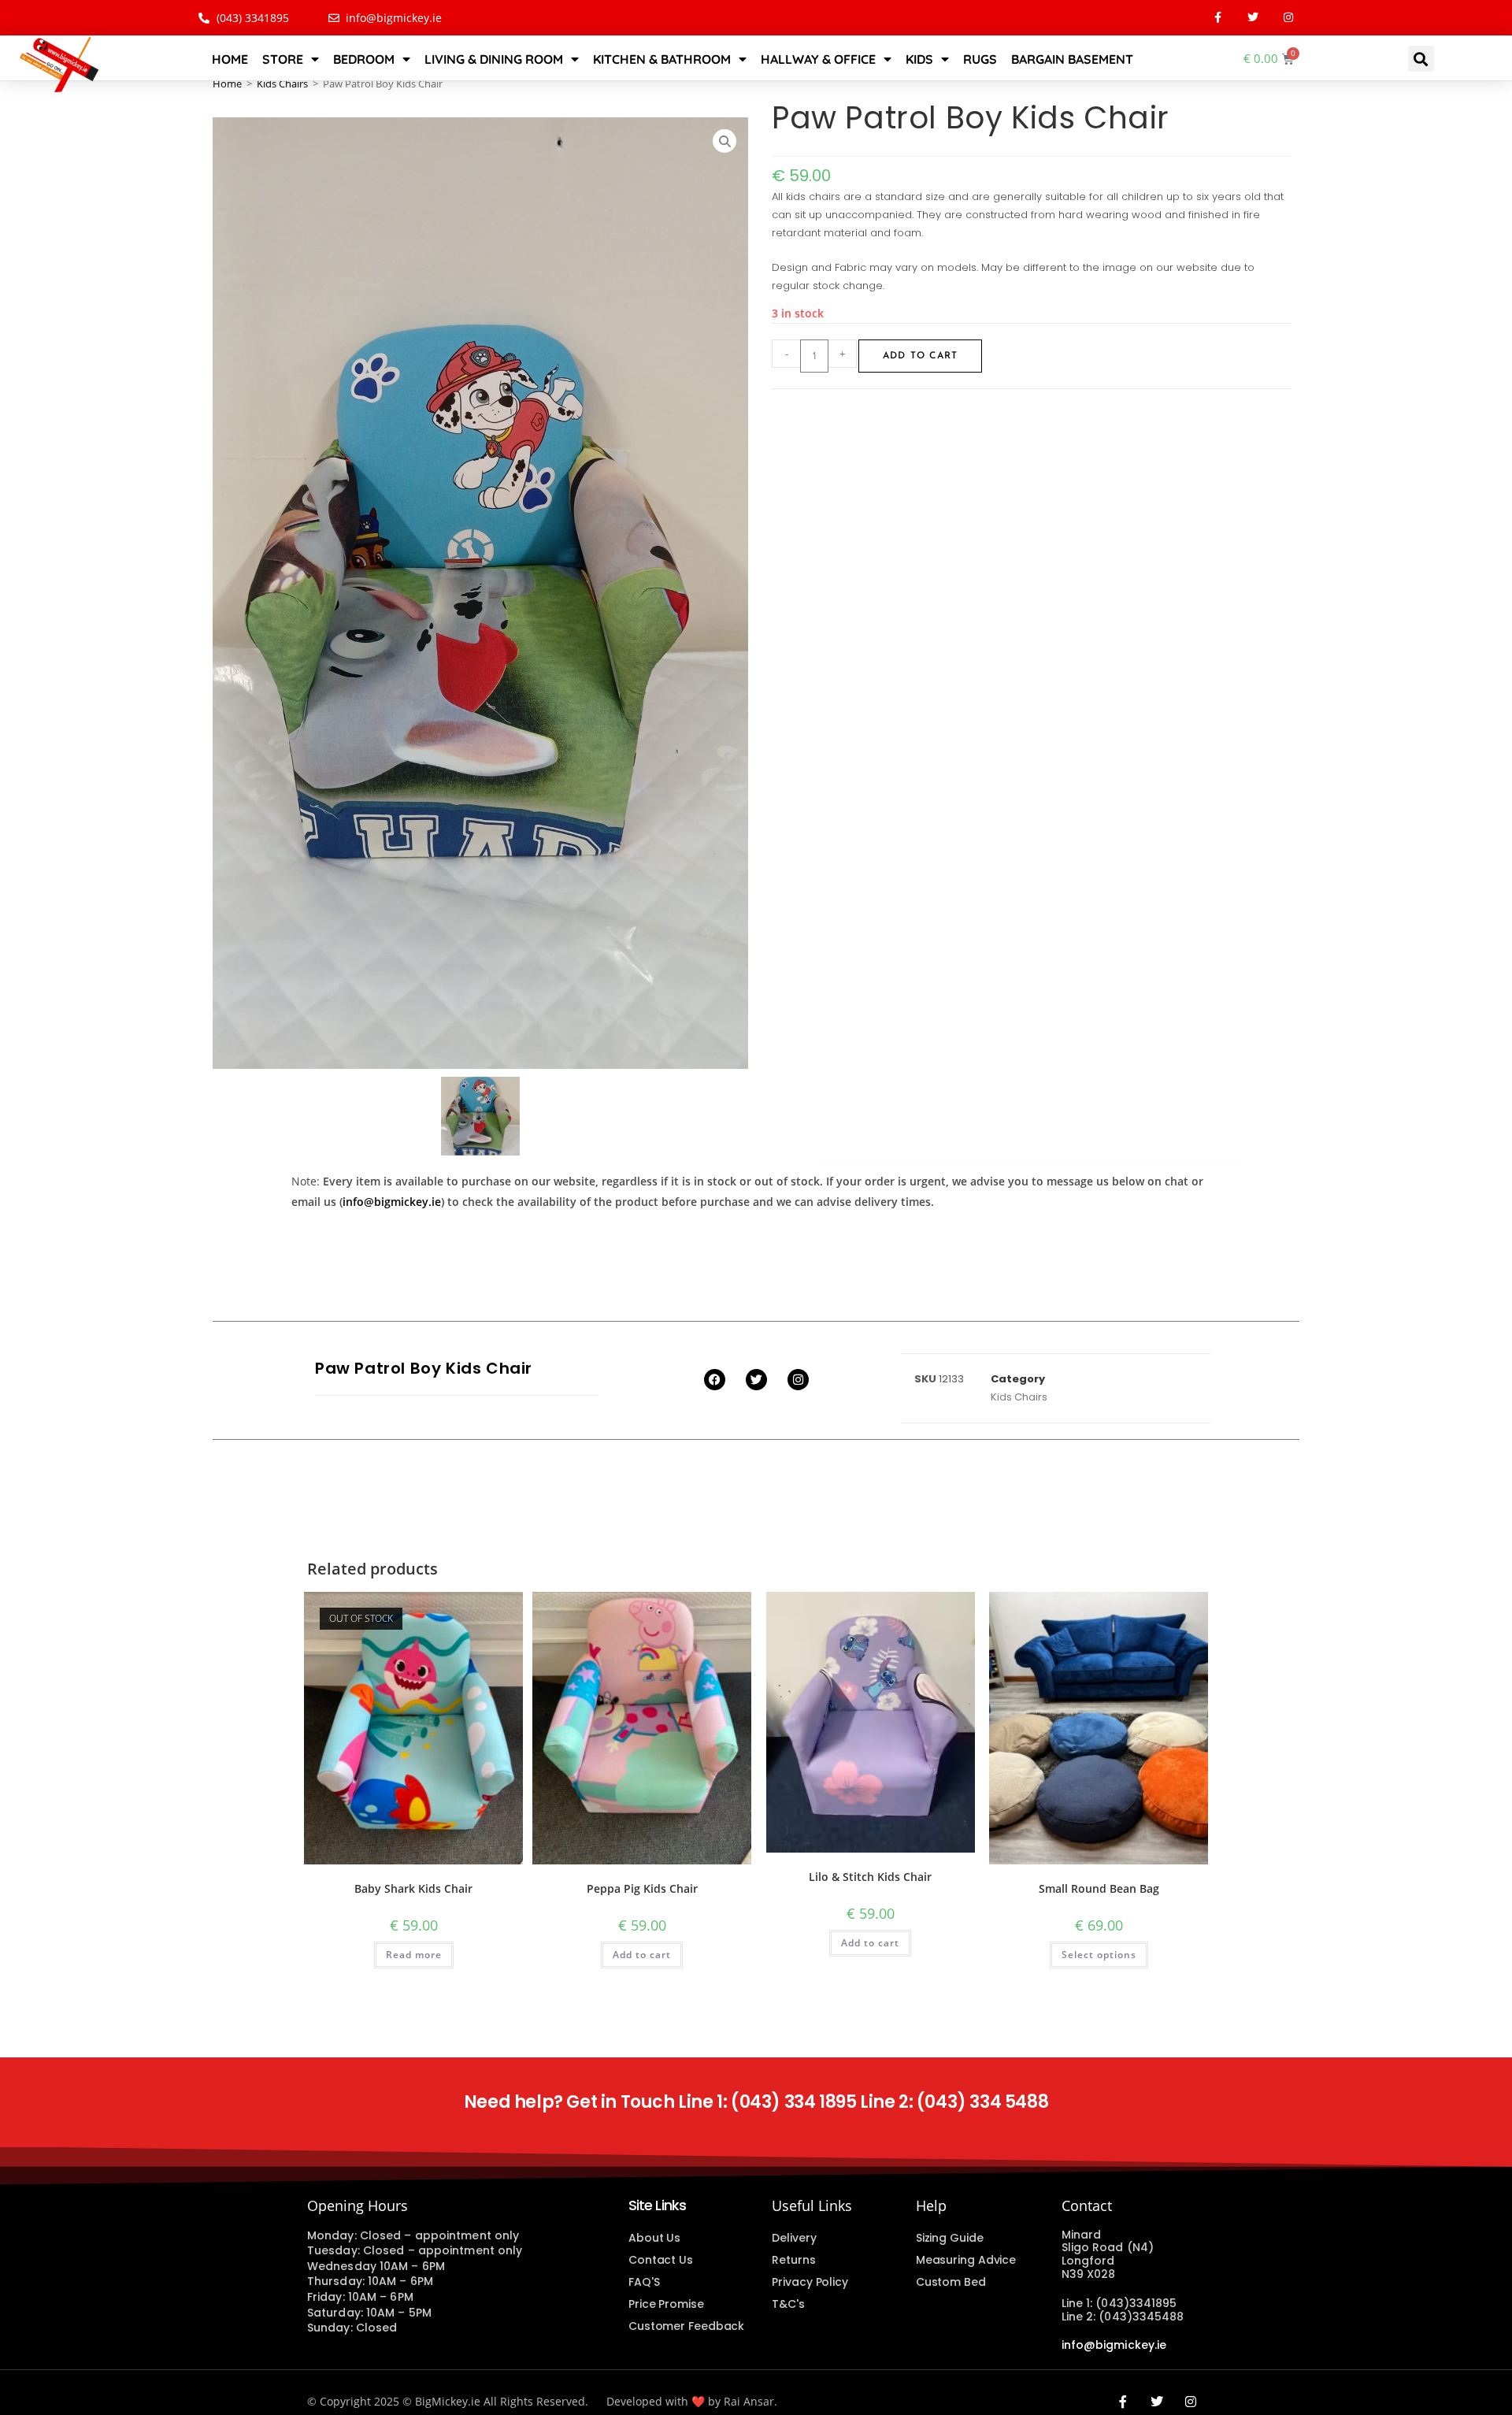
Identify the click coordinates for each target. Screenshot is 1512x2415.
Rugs (980, 59)
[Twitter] (1253, 18)
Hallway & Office (818, 59)
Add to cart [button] (642, 1955)
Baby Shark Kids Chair (413, 1888)
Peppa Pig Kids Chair (642, 1888)
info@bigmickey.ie (392, 1202)
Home (230, 59)
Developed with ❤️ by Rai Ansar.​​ (692, 2401)
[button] (1421, 59)
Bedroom (364, 59)
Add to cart (920, 356)
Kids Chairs (282, 83)
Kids (919, 59)
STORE (283, 59)
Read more (414, 1955)
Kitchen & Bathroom (662, 59)
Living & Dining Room (494, 59)
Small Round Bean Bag (1099, 1888)
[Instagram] (1289, 18)
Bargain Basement (1072, 59)
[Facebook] (715, 1380)
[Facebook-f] (1218, 18)
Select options (1099, 1955)
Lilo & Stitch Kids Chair (870, 1877)
